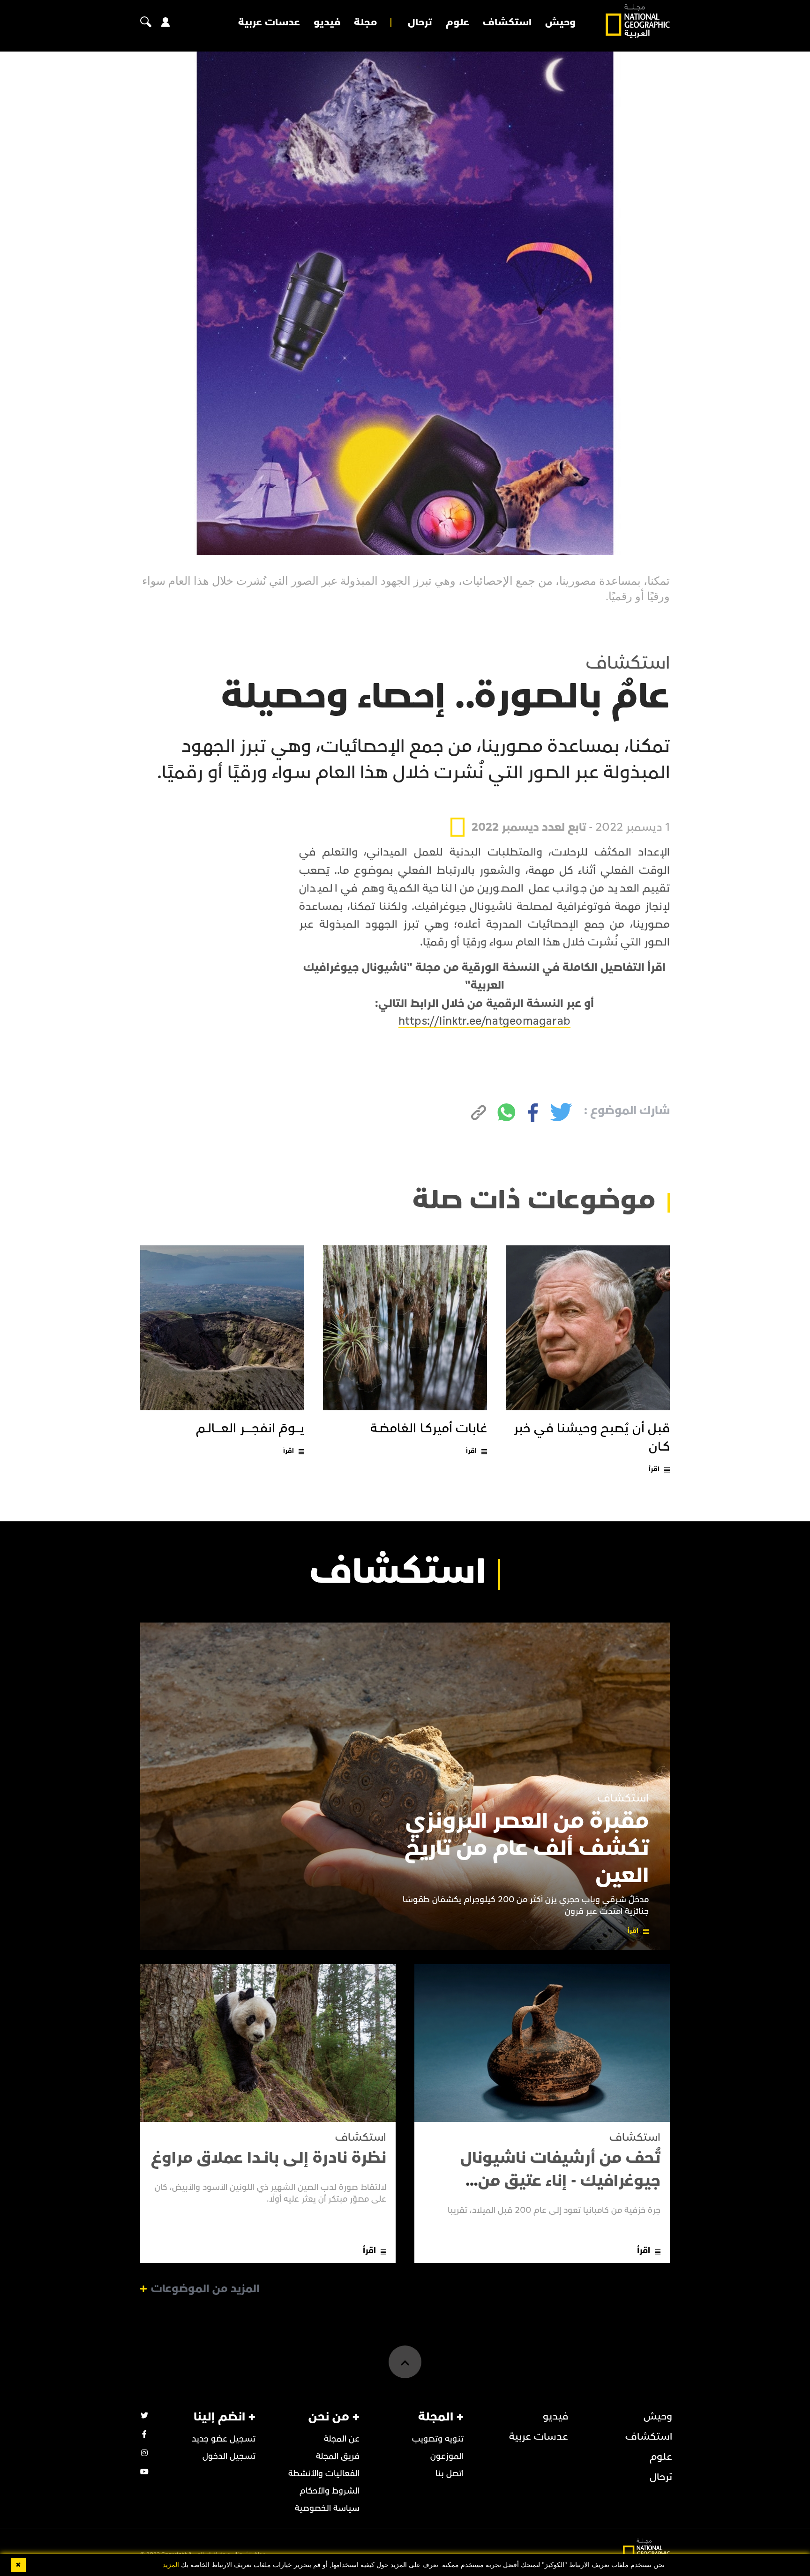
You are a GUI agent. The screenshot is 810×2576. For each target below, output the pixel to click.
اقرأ (654, 1469)
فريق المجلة (338, 2456)
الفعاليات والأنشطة (324, 2474)
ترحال (420, 22)
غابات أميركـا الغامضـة (429, 1429)
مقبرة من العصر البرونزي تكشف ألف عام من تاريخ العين (527, 1848)
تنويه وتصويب (438, 2439)
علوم (457, 22)
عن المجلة (342, 2439)
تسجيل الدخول (229, 2456)
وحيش (560, 22)
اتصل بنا (450, 2474)
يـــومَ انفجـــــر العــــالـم (250, 1429)
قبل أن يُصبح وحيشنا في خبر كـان (592, 1438)
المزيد (171, 2565)
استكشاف (507, 22)
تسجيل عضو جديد (224, 2439)
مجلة (365, 22)
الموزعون (447, 2456)
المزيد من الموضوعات (205, 2289)
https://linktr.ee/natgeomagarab (484, 1021)
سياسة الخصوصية (327, 2508)
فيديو (327, 22)
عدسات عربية (269, 22)
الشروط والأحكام (330, 2491)
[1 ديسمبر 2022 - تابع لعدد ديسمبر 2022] (560, 805)
